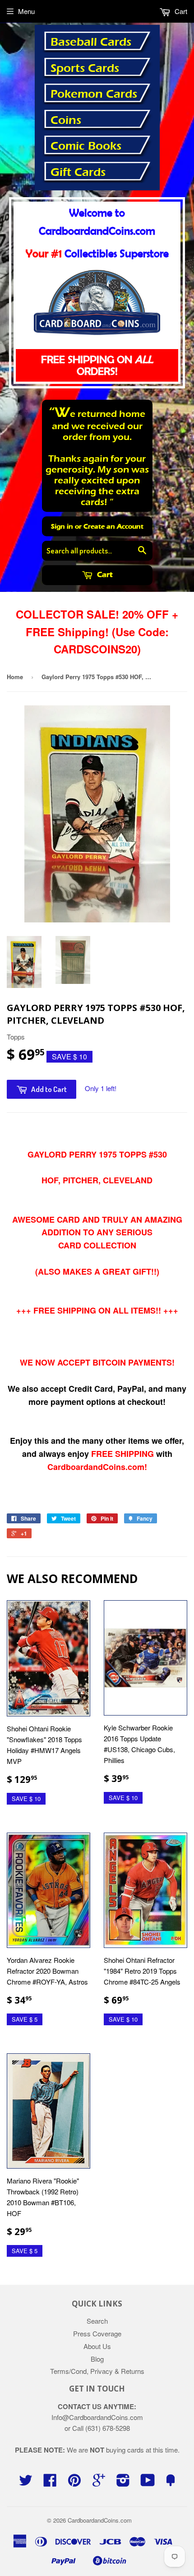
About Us (97, 2346)
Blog (97, 2359)
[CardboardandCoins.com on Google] (99, 2483)
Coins (66, 120)
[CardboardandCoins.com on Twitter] (26, 2483)
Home (15, 677)
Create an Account (113, 526)
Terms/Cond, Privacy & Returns (97, 2371)
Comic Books (86, 146)
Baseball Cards (91, 42)
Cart (104, 574)
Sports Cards (85, 68)
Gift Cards (78, 172)
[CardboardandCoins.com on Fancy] (171, 2483)
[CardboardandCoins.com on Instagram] (123, 2483)
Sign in (62, 526)
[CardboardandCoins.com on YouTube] (148, 2483)
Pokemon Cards (94, 94)
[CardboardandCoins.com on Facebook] (50, 2483)
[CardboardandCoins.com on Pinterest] (74, 2483)
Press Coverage (97, 2333)
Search (97, 2321)
